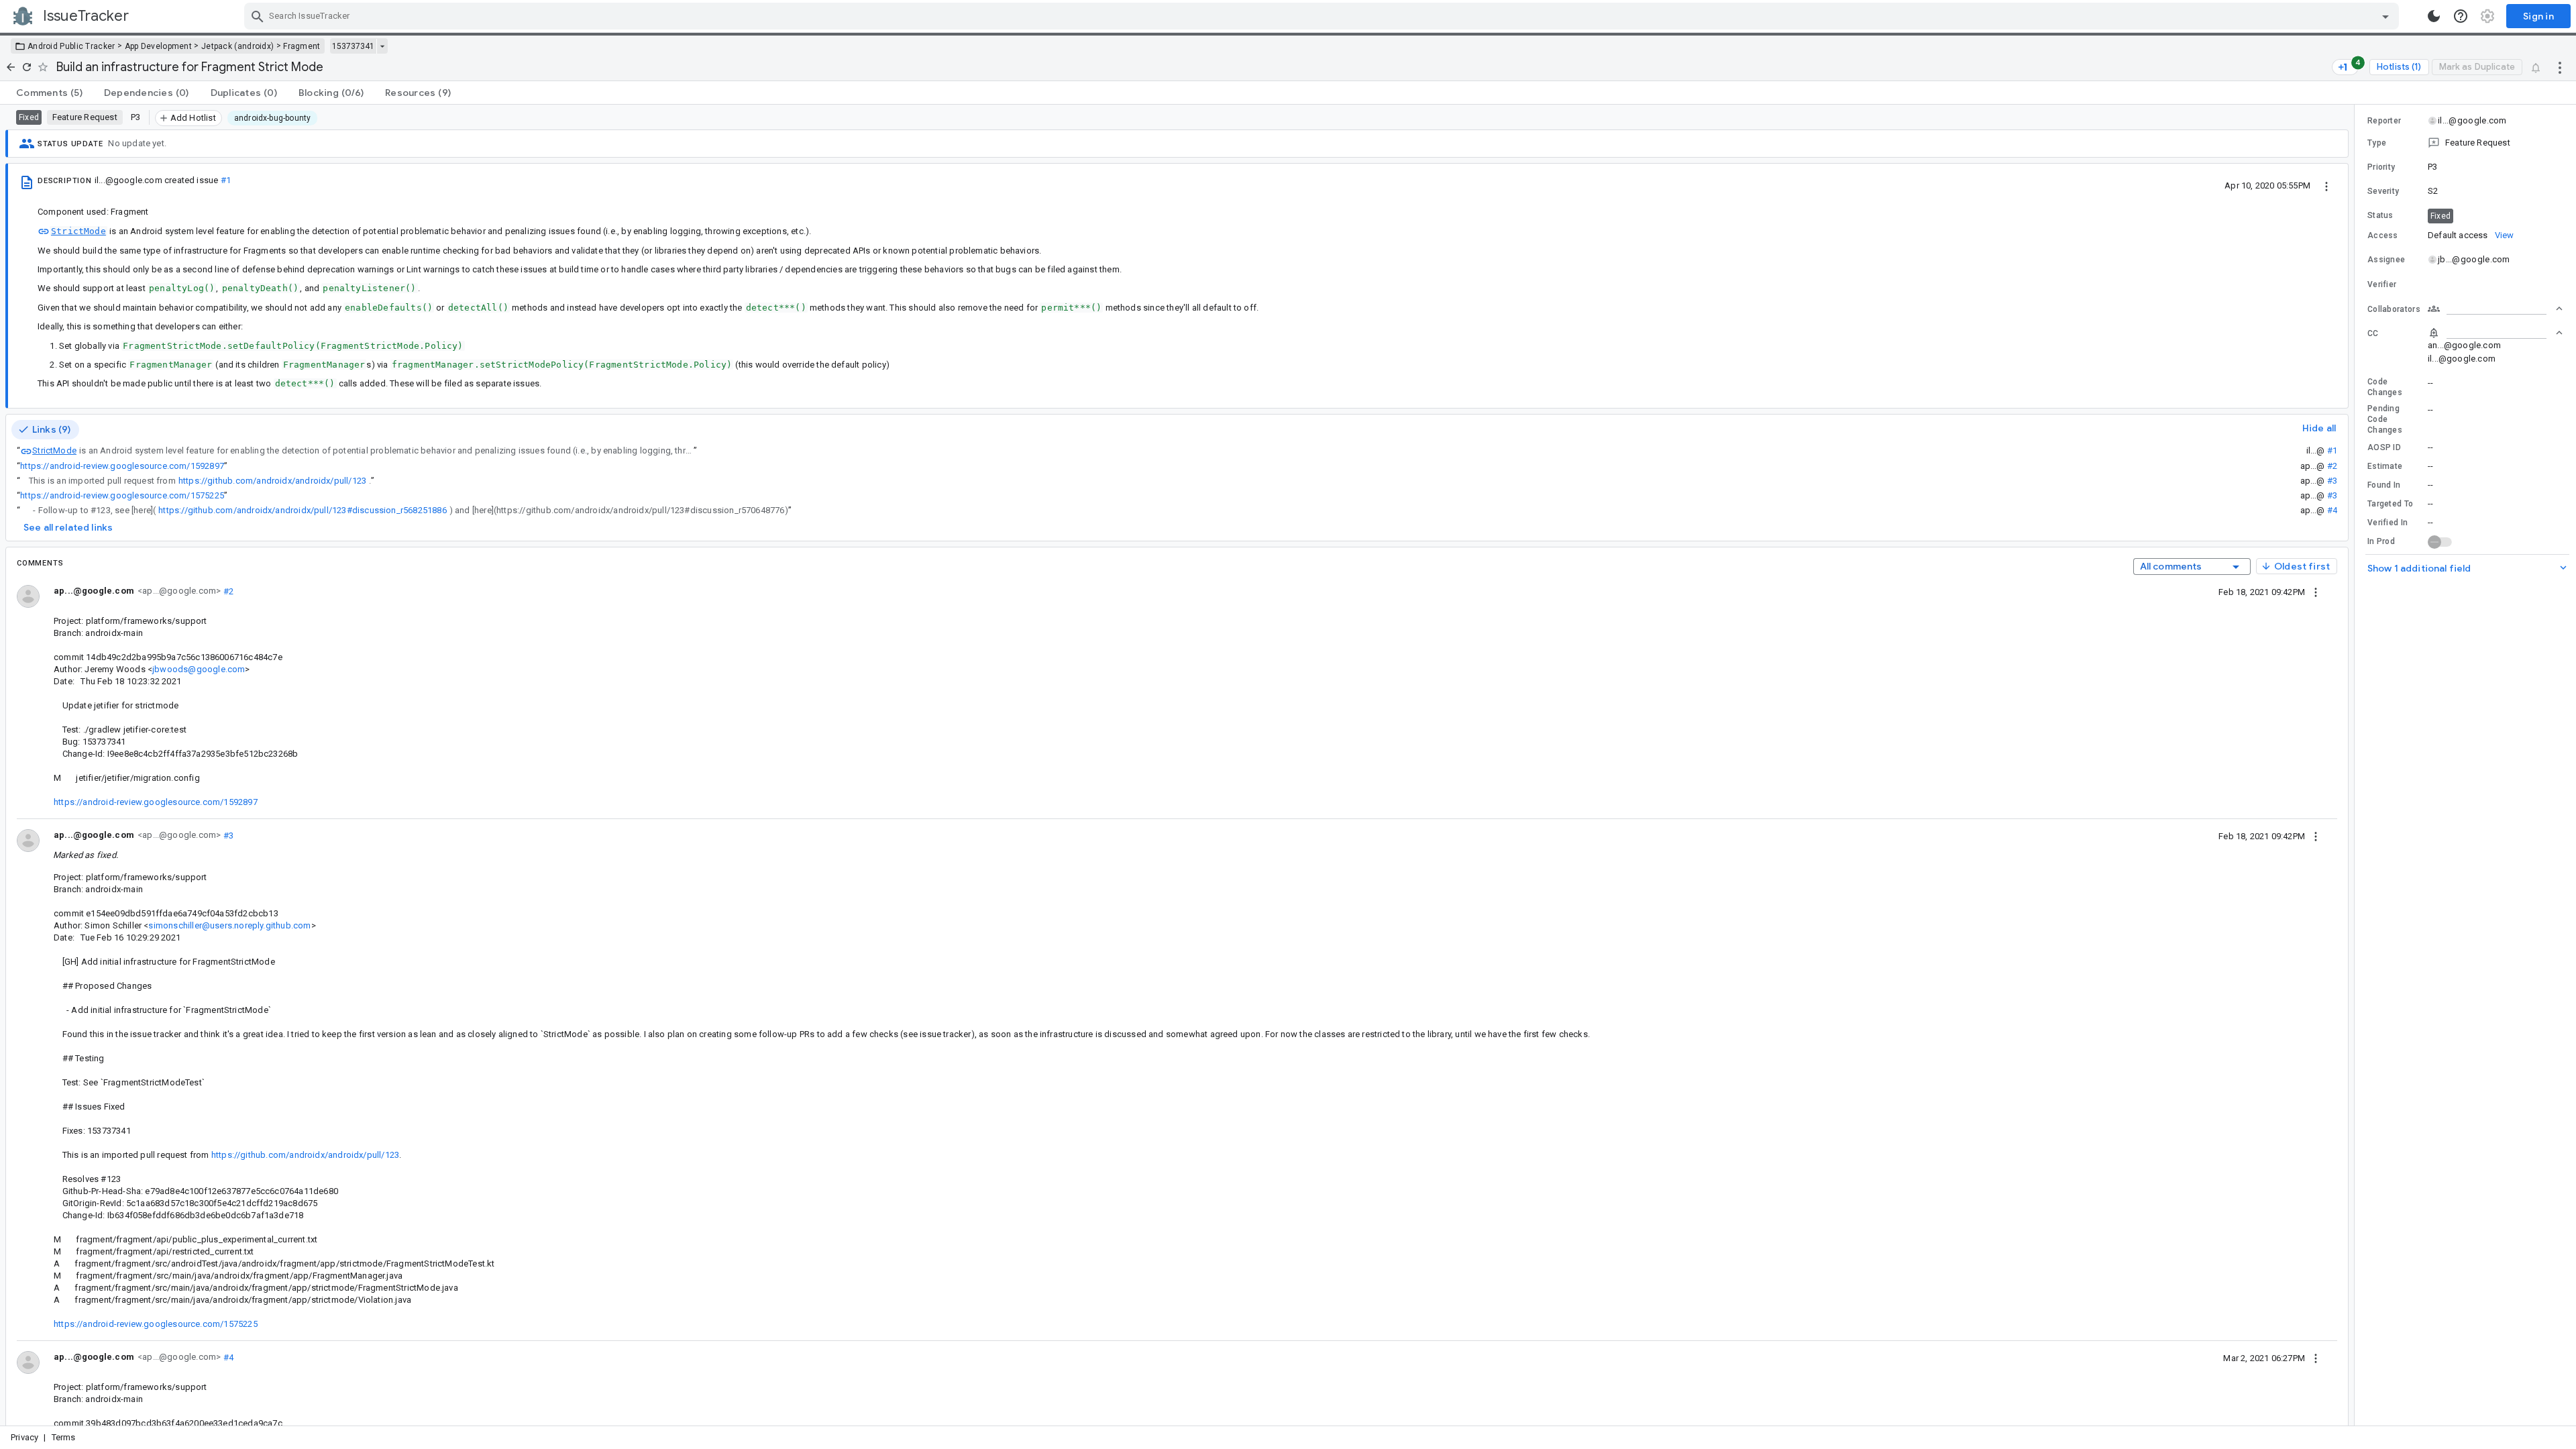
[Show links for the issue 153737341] (382, 46)
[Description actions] (2326, 185)
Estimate (2385, 466)
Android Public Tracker (71, 46)
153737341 (353, 46)
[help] (2461, 16)
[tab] (49, 93)
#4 (2332, 510)
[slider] (2357, 765)
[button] (2465, 143)
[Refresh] (27, 67)
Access (2383, 235)
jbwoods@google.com (199, 669)
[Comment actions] (2316, 592)
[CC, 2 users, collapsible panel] (2495, 333)
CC (2373, 333)
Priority (2381, 167)
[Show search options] (2385, 16)
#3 (2332, 481)
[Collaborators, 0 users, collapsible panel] (2495, 309)
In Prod (2381, 541)
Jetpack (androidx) (237, 46)
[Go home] (11, 67)
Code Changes (2385, 387)
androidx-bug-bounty (273, 118)
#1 (226, 180)
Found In (2384, 485)
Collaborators (2394, 309)
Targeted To (2390, 504)
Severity (2383, 191)
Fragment (302, 46)
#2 (2332, 466)
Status (2380, 215)
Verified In (2387, 523)
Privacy (24, 1437)
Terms (64, 1437)
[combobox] (1323, 16)
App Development (159, 46)
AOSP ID (2384, 447)
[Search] (258, 16)
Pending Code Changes (2385, 419)
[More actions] (2560, 67)
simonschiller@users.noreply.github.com (229, 925)
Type (2377, 143)
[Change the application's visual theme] (2434, 16)
